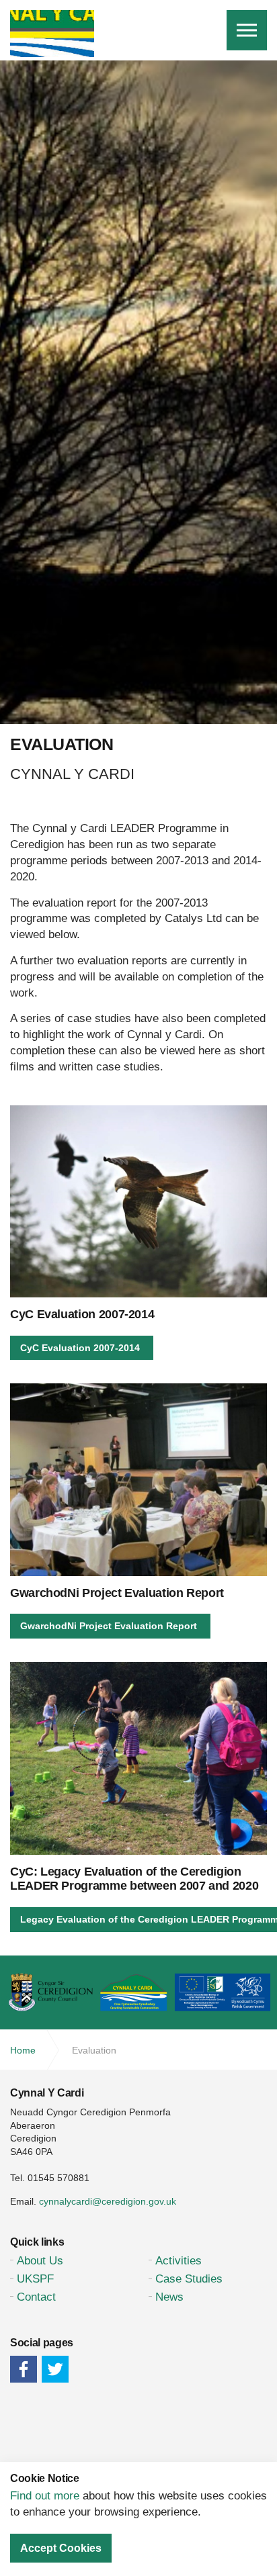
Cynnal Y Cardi (52, 34)
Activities (179, 2261)
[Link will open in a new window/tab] (24, 2369)
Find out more (45, 2496)
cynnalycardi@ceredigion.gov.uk (108, 2201)
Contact (36, 2297)
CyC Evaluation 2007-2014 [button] (80, 1348)
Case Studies (189, 2279)
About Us (40, 2261)
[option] (138, 491)
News (169, 2297)
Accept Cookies (61, 2548)
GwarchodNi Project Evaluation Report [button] (109, 1626)
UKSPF (35, 2279)
